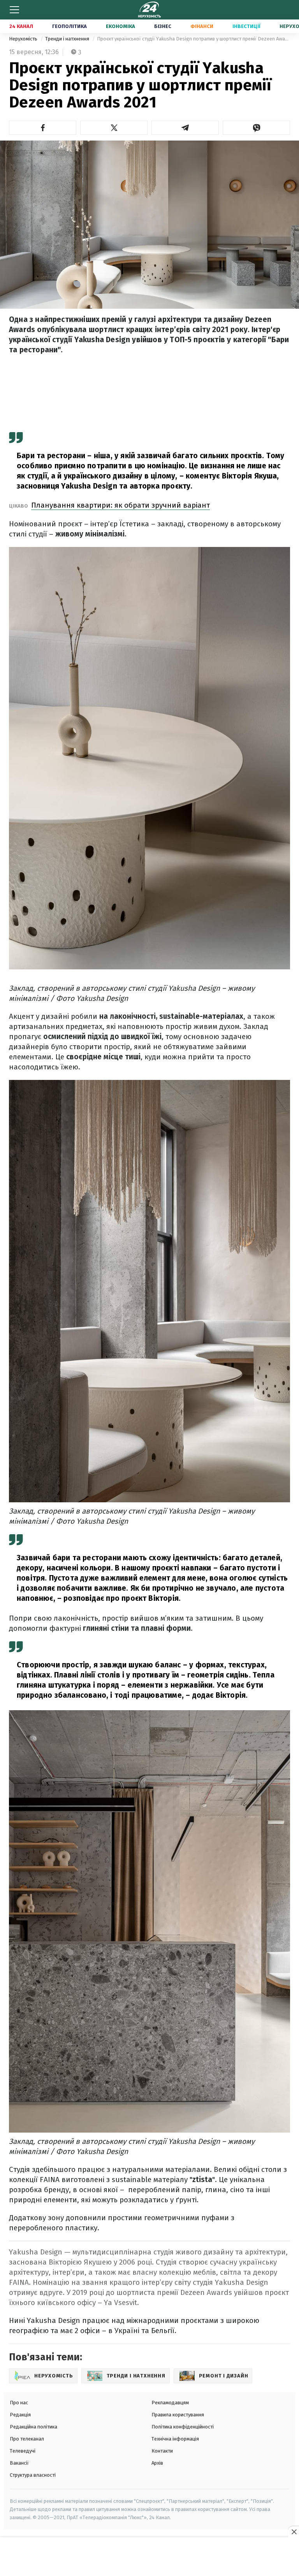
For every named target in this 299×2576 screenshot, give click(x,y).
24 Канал (21, 26)
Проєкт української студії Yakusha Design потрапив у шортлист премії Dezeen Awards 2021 (193, 39)
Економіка (120, 26)
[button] (43, 128)
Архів (157, 2463)
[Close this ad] (294, 2532)
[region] (149, 2557)
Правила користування (178, 2415)
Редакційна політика (33, 2427)
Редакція (20, 2415)
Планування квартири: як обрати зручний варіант (120, 505)
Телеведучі (23, 2451)
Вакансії (19, 2463)
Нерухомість (24, 39)
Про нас (19, 2403)
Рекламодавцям (170, 2403)
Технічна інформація (175, 2439)
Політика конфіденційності (183, 2427)
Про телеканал (27, 2439)
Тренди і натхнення (68, 39)
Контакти (162, 2451)
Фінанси (202, 26)
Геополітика (69, 26)
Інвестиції (246, 26)
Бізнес (163, 26)
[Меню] (14, 10)
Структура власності (33, 2475)
